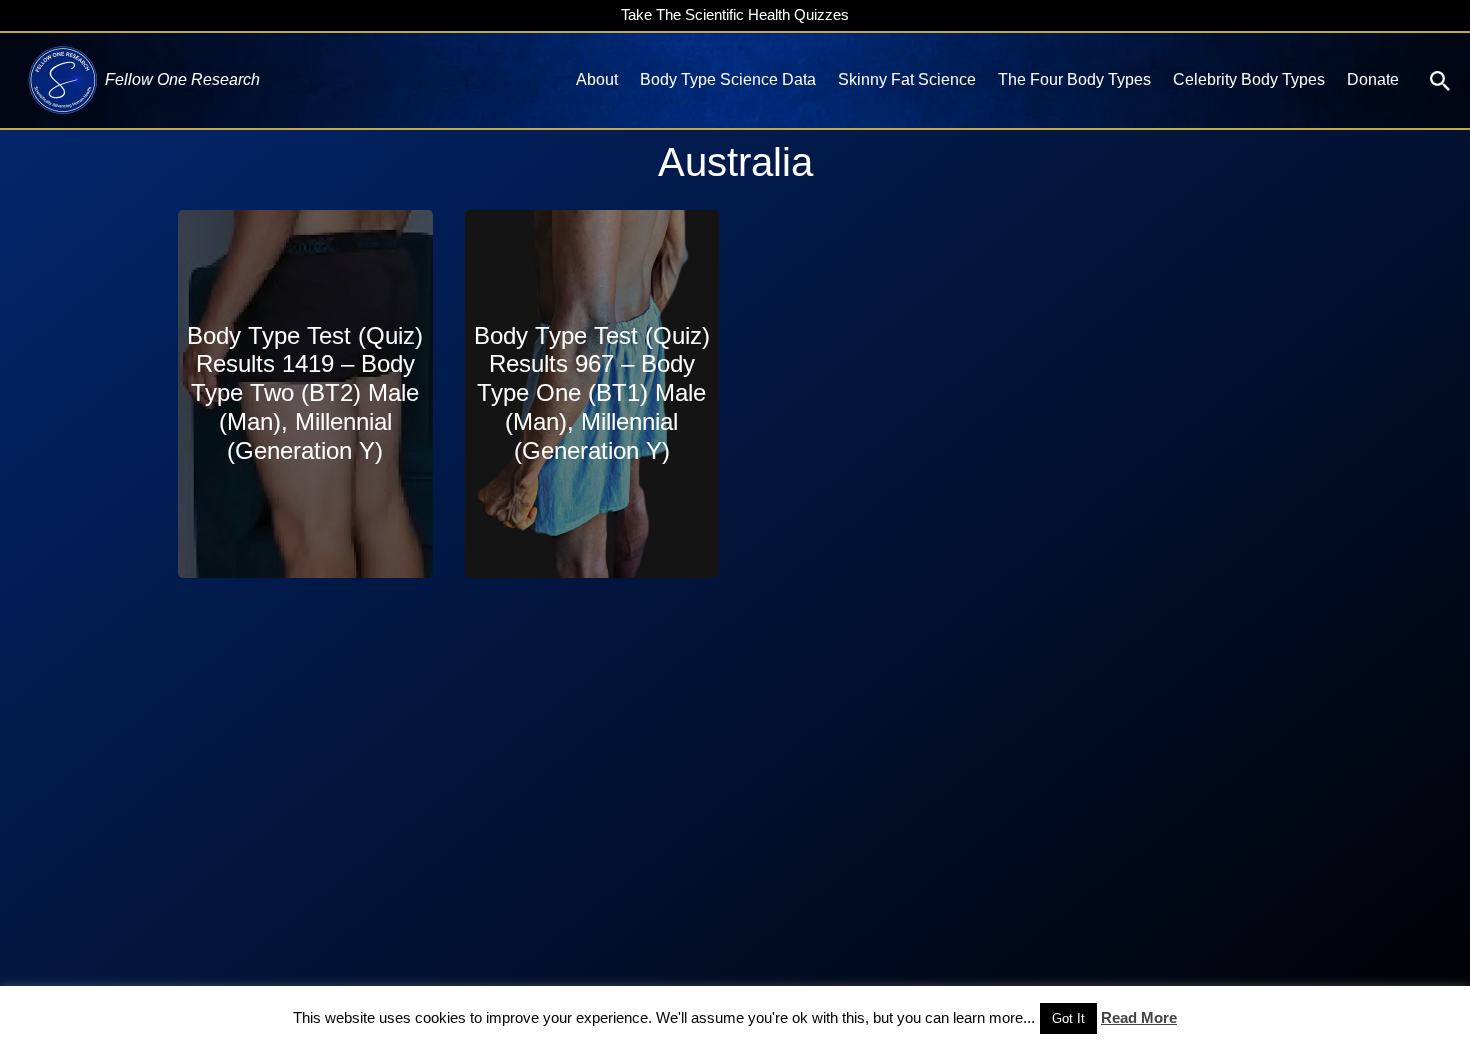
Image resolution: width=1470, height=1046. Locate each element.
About (597, 79)
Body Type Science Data (728, 79)
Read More (1139, 1017)
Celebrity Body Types (1249, 79)
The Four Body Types (1074, 79)
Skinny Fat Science (907, 79)
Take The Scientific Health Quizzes (735, 14)
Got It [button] (1068, 1018)
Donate (1373, 79)
